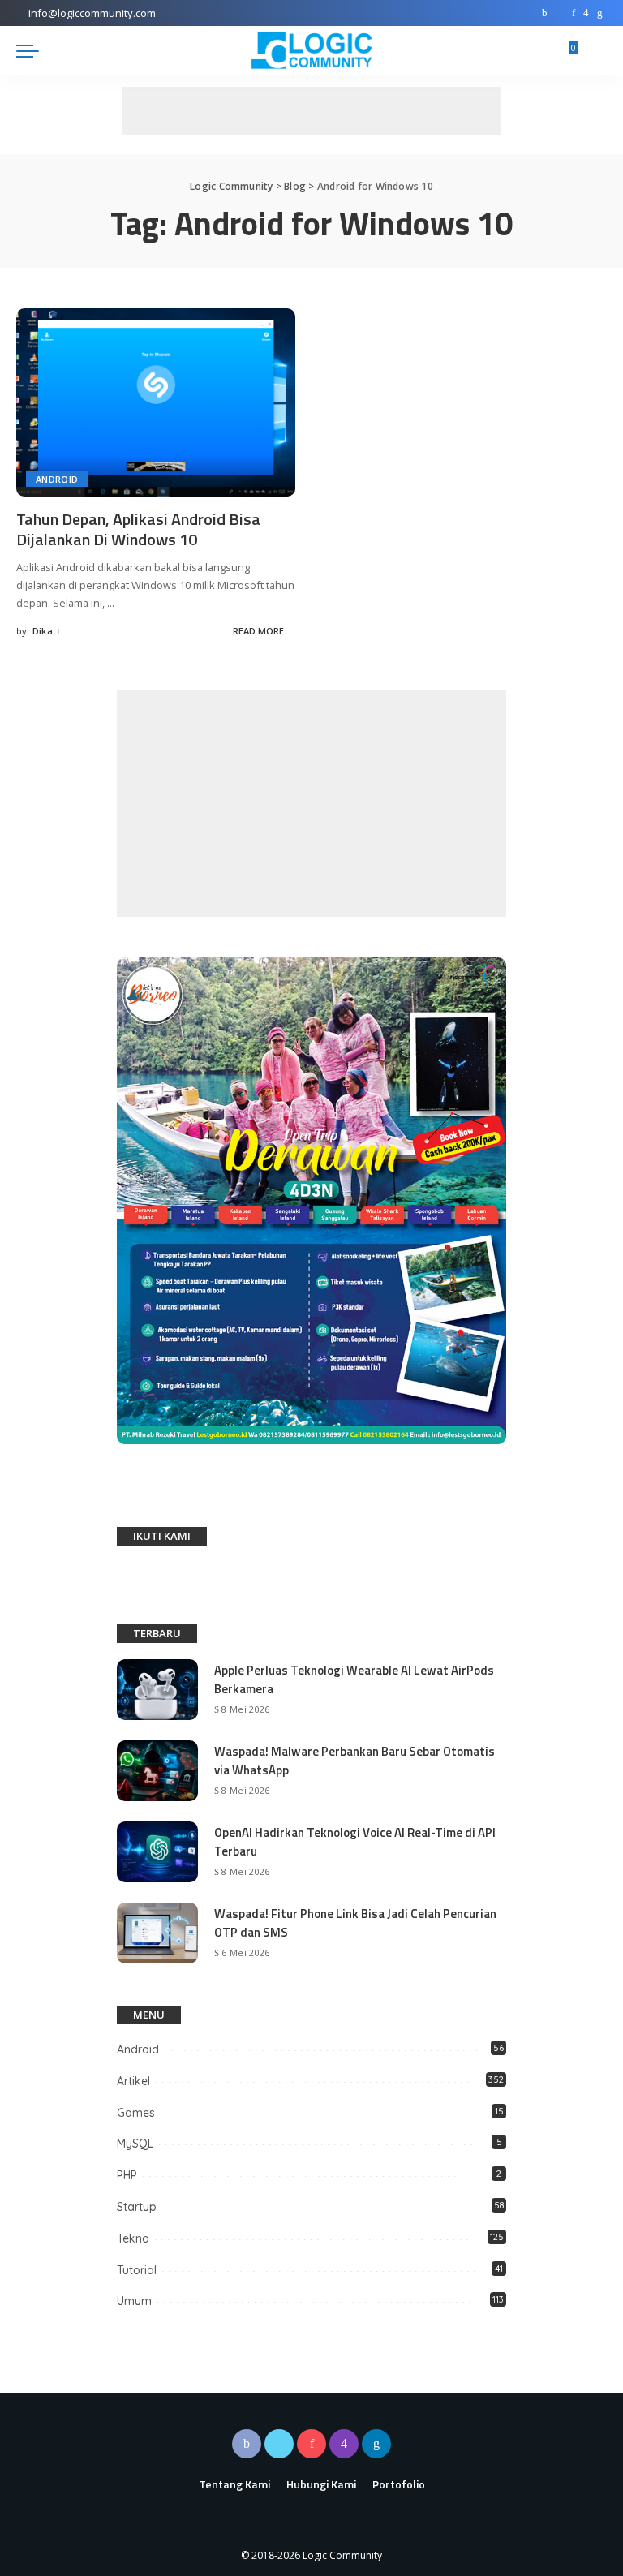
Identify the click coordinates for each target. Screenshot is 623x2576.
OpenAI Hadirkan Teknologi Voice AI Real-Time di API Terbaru (355, 1842)
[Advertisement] (311, 111)
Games (136, 2113)
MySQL (135, 2144)
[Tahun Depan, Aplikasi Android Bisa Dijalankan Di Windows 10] (156, 402)
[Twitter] (560, 13)
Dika (43, 631)
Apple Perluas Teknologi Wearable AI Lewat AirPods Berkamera (354, 1679)
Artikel (133, 2081)
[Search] (597, 50)
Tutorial (137, 2270)
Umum (134, 2301)
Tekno (133, 2238)
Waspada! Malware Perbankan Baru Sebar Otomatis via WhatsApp (354, 1761)
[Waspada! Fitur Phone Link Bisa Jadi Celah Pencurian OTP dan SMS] (157, 1933)
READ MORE (258, 631)
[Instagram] (586, 13)
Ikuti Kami (162, 1536)
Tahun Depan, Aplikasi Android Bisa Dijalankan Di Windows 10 (138, 529)
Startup (137, 2207)
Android (57, 479)
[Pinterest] (574, 13)
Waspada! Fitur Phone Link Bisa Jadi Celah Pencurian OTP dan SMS (355, 1923)
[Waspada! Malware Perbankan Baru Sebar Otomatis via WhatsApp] (157, 1771)
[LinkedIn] (600, 13)
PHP (127, 2175)
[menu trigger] (32, 50)
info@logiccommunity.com (92, 13)
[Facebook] (545, 13)
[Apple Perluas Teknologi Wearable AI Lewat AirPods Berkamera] (157, 1690)
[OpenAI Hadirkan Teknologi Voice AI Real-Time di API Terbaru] (157, 1852)
